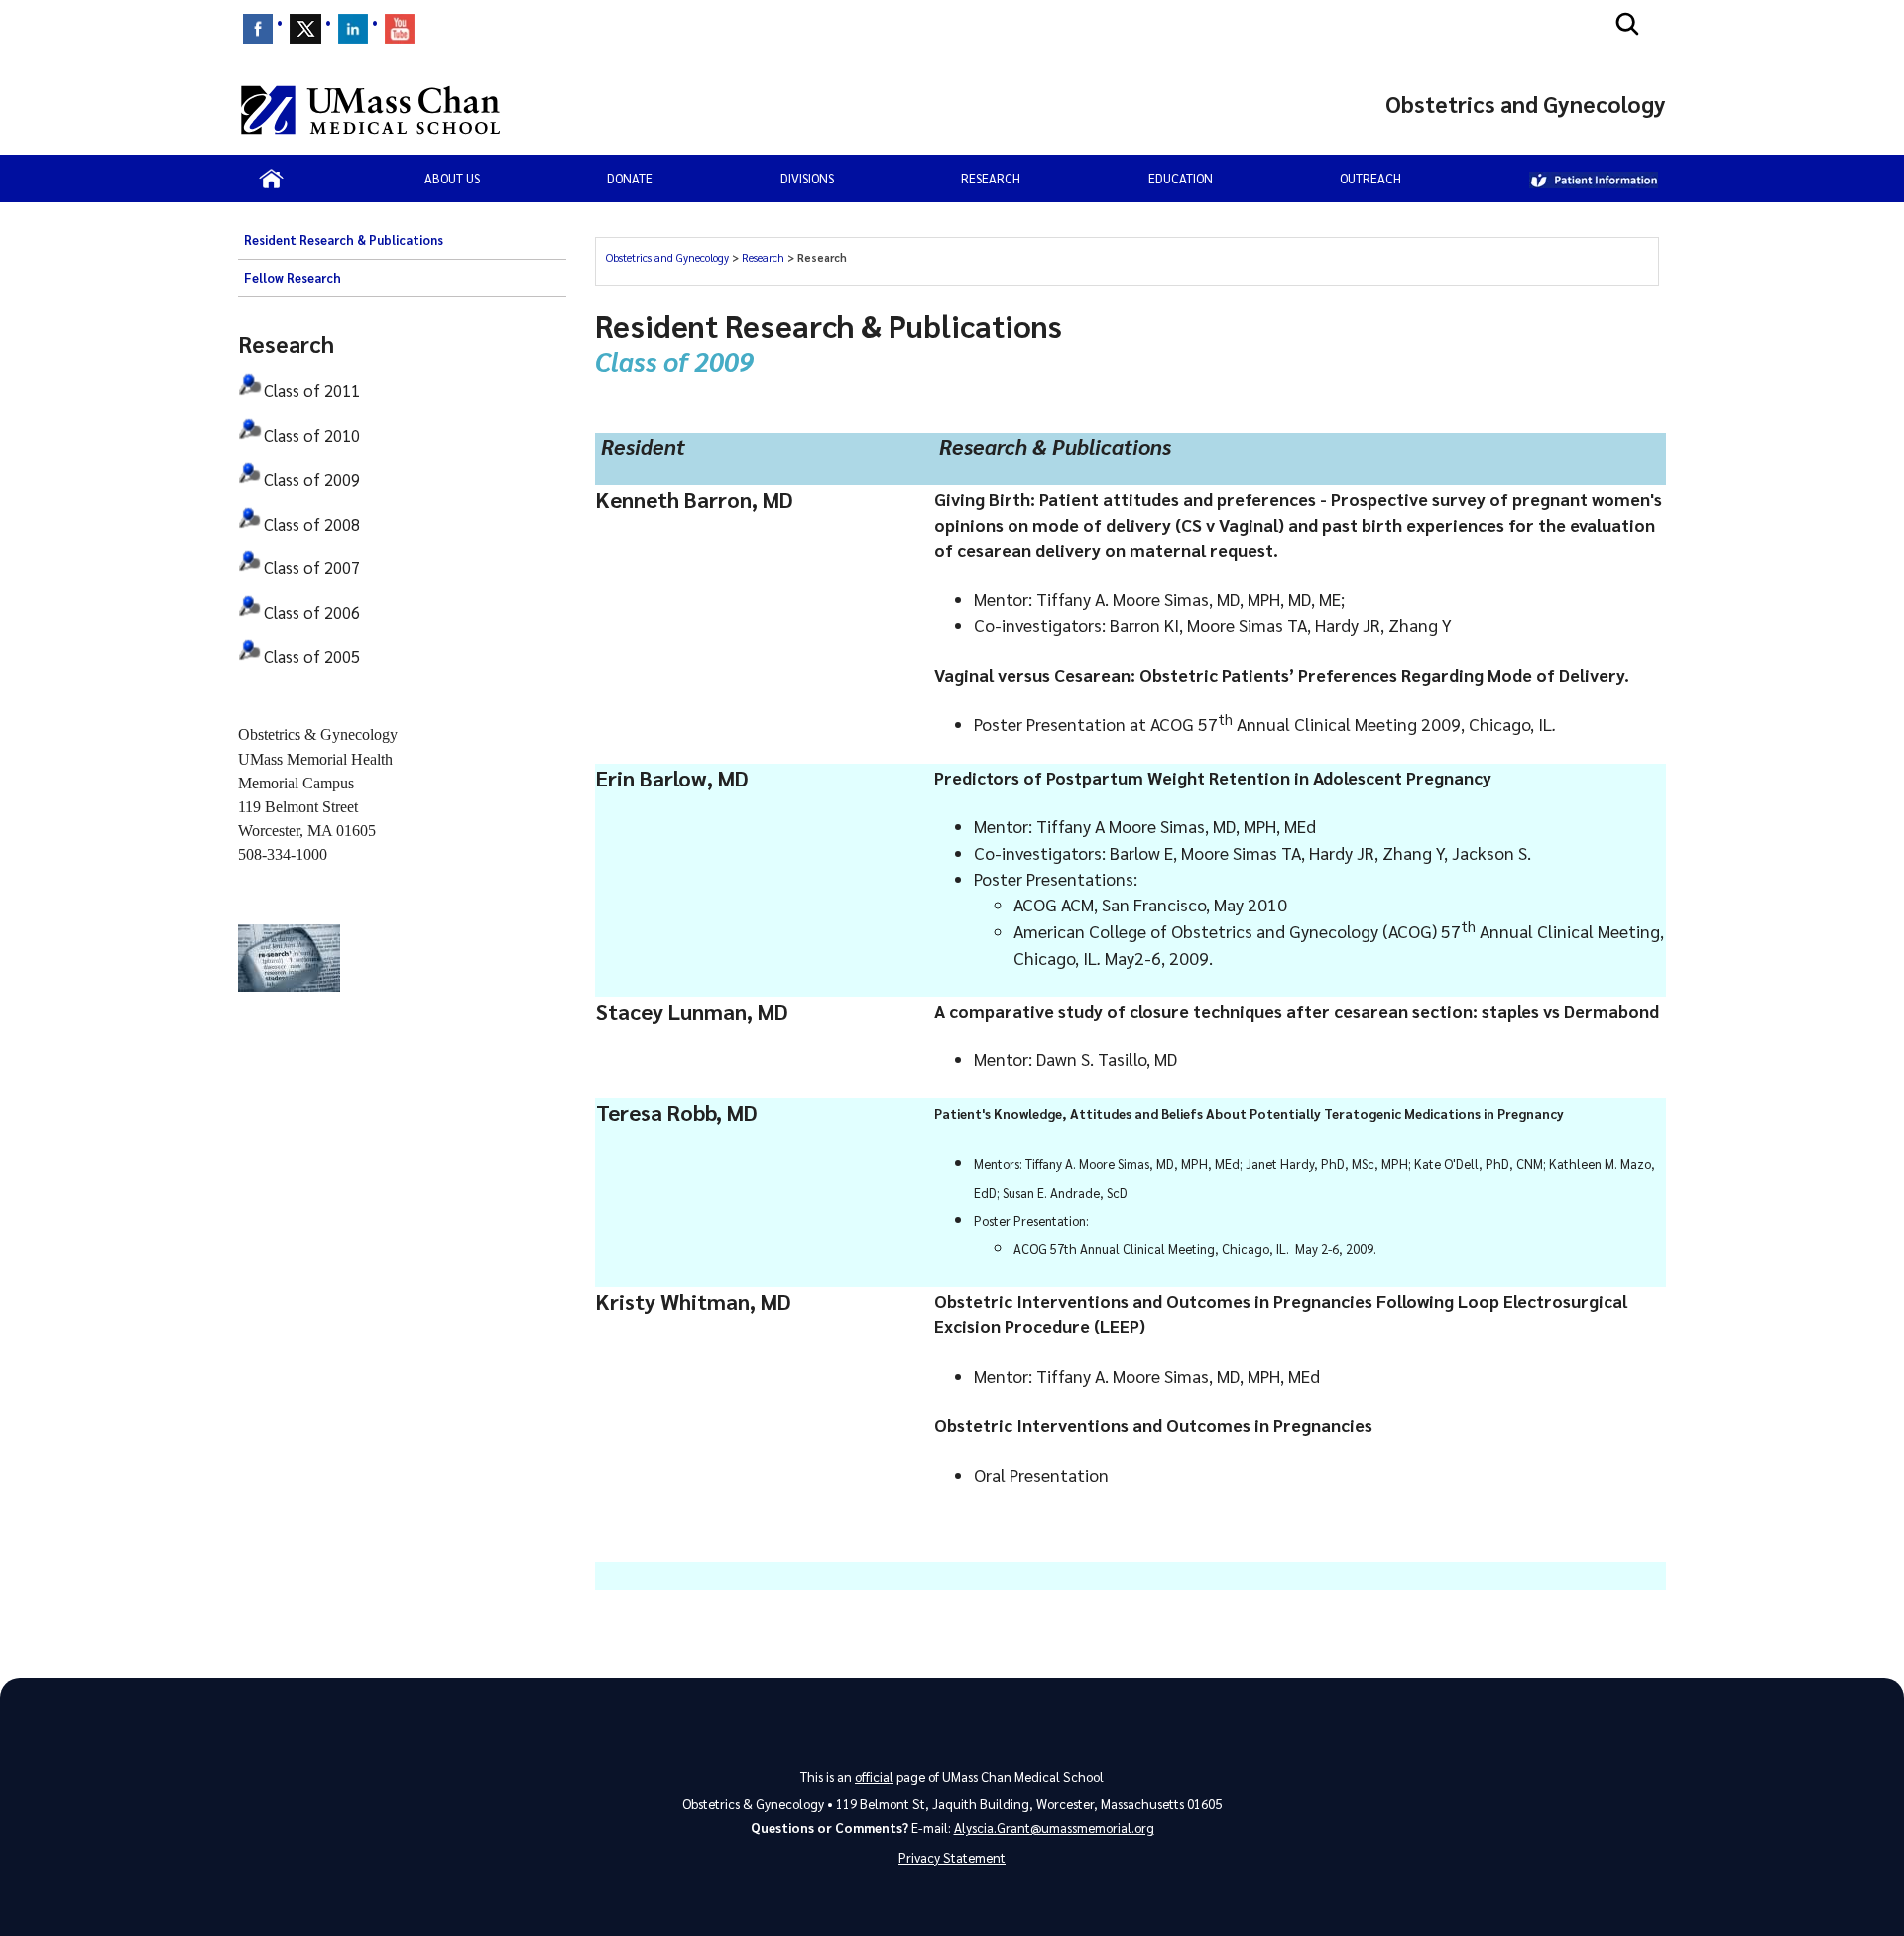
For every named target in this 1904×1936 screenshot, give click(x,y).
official (874, 1777)
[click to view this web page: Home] (271, 179)
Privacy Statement (952, 1857)
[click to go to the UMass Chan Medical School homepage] (370, 110)
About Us (452, 178)
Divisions (807, 178)
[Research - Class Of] (250, 399)
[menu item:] (258, 29)
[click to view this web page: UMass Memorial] (1594, 179)
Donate (630, 178)
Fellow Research (293, 278)
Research (991, 178)
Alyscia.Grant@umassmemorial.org (1054, 1827)
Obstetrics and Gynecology (669, 257)
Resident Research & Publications (344, 240)
